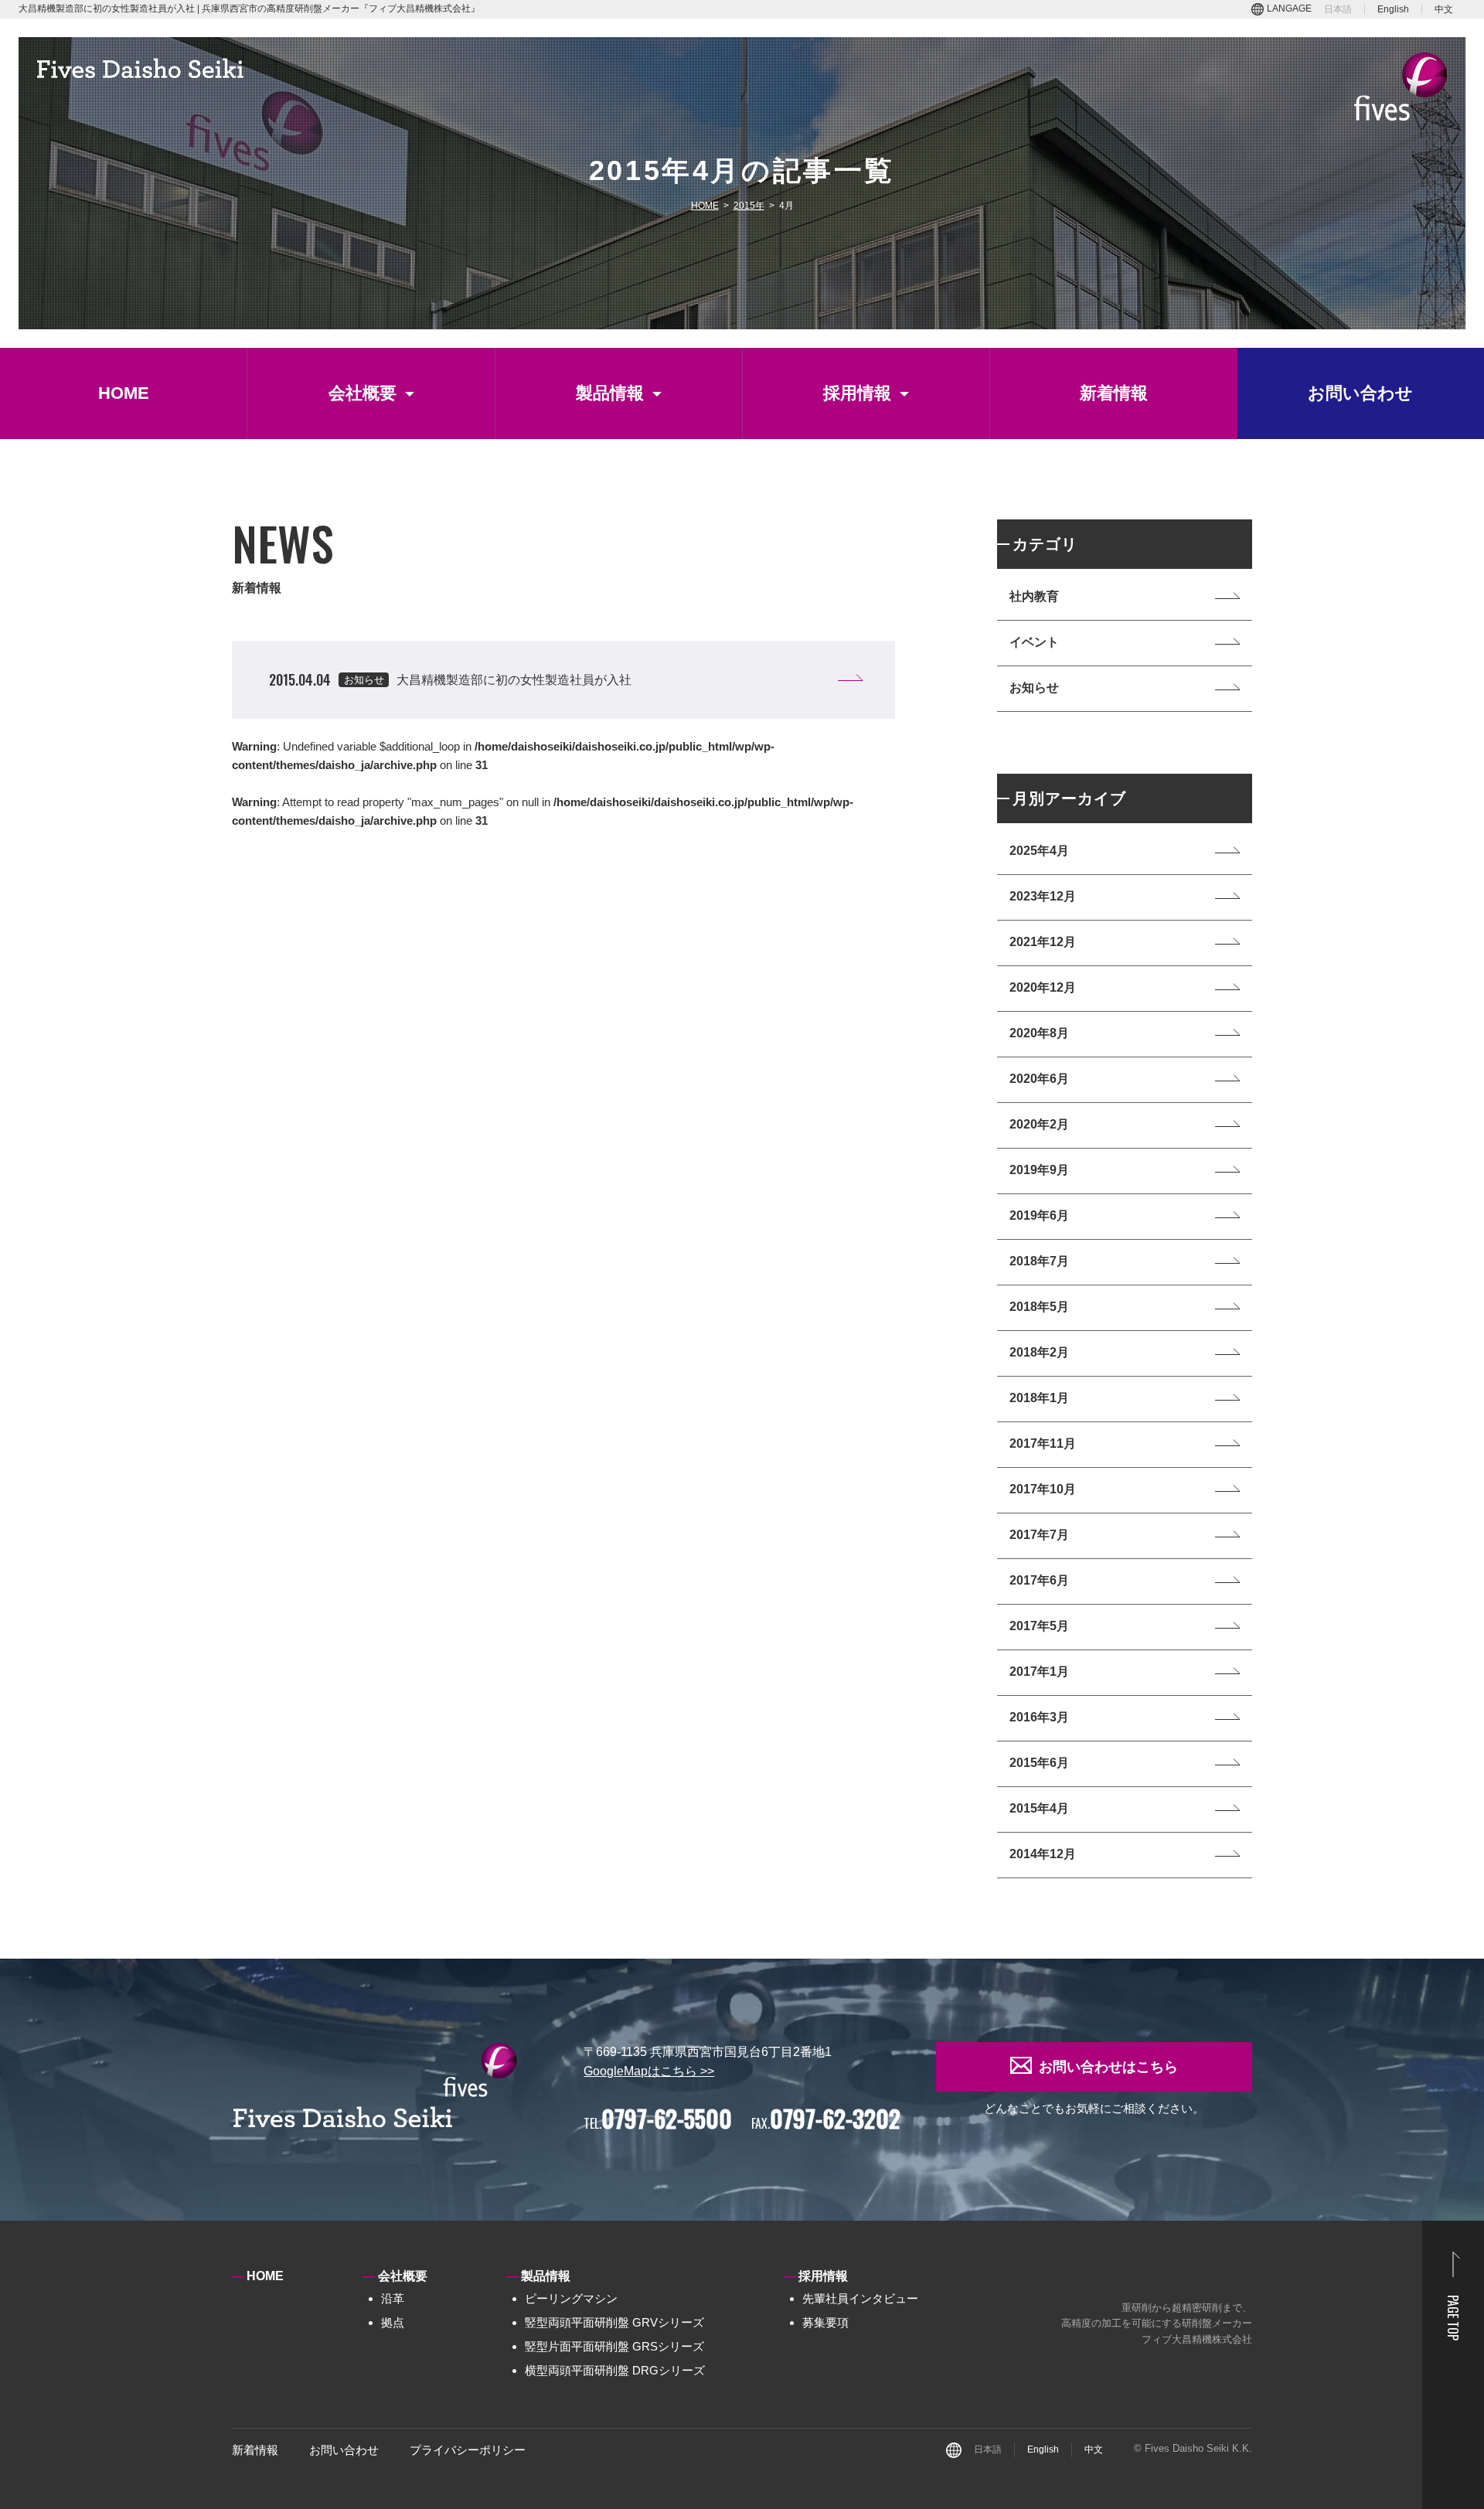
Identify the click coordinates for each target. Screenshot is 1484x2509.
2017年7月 (1039, 1535)
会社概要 (362, 393)
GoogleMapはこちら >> (649, 2071)
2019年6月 (1039, 1215)
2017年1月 (1039, 1672)
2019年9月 (1039, 1170)
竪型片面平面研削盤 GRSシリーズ (614, 2346)
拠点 (393, 2322)
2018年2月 (1039, 1352)
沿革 (393, 2298)
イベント (1034, 642)
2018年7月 (1039, 1261)
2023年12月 (1043, 896)
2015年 (749, 206)
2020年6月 (1039, 1079)
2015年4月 (1039, 1808)
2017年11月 (1043, 1443)
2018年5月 (1039, 1307)
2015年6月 (1039, 1763)
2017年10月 (1043, 1489)
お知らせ (1034, 688)
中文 (1444, 9)
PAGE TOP (1453, 2318)
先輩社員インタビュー (860, 2298)
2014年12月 (1043, 1854)
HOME (705, 206)
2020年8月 (1039, 1033)
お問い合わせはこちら (1108, 2067)
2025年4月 (1039, 851)
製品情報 (610, 393)
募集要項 (825, 2322)
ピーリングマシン (571, 2298)
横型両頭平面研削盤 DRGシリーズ (615, 2370)
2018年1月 (1039, 1398)
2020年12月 (1043, 987)
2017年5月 (1039, 1626)
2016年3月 (1039, 1717)
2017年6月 (1039, 1580)
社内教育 (1034, 596)
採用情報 (857, 393)
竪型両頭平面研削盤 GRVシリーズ (614, 2322)
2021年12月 (1043, 942)
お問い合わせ (1360, 393)
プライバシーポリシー (468, 2450)
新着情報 (1114, 393)
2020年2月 (1039, 1124)
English (1393, 9)
